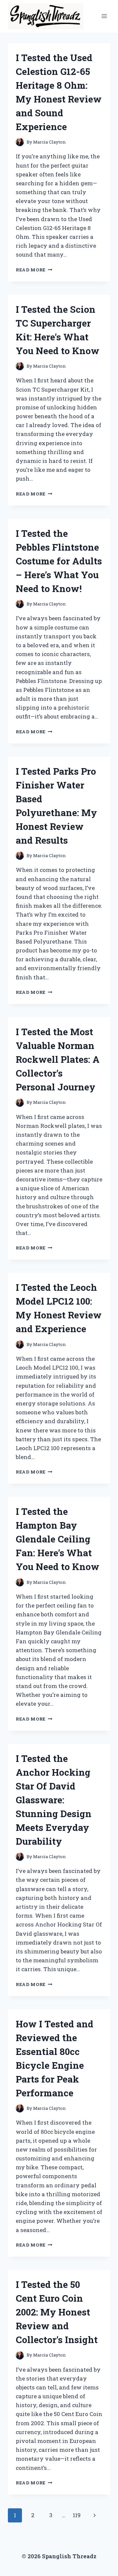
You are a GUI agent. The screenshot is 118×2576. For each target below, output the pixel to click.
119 (77, 2515)
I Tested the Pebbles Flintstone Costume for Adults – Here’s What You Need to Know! (59, 561)
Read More (34, 270)
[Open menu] (104, 16)
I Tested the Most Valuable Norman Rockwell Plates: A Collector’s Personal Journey (58, 1059)
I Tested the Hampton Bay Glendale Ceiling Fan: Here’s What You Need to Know (58, 1539)
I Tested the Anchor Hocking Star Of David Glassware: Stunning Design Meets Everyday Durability (54, 1800)
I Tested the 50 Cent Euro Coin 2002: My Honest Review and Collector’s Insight (57, 2312)
